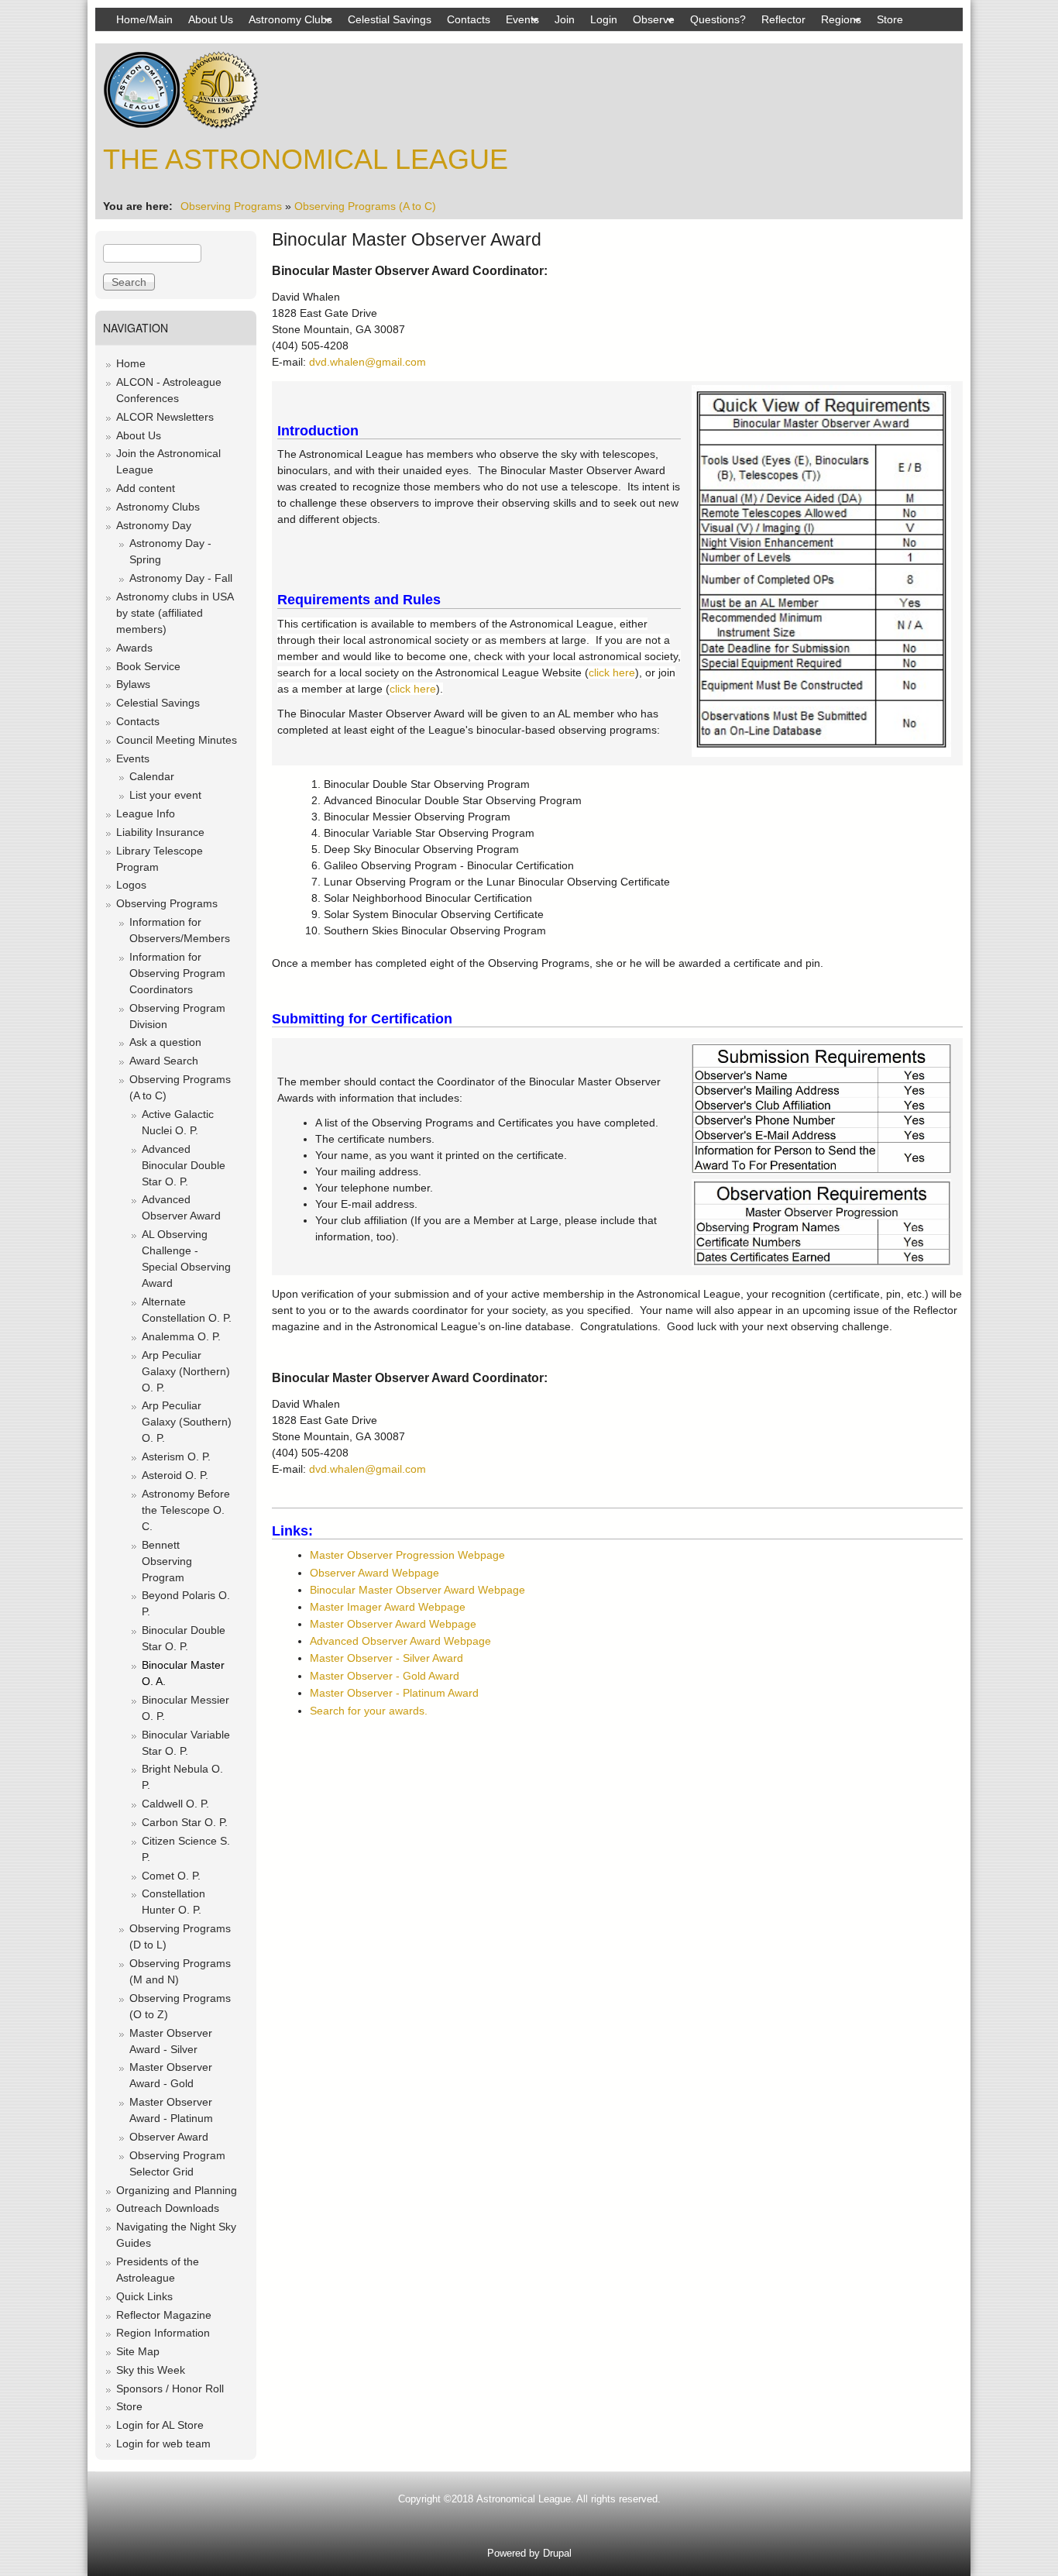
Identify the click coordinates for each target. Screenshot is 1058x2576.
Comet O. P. (171, 1876)
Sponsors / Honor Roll (170, 2389)
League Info (146, 813)
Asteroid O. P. (175, 1475)
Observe (650, 22)
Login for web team (163, 2444)
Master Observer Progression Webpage (407, 1555)
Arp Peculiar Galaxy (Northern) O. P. (186, 1371)
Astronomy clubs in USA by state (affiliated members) (175, 613)
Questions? (718, 19)
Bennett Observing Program (167, 1561)
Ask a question (165, 1042)
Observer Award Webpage (374, 1573)
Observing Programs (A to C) (365, 206)
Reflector (783, 19)
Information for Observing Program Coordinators (177, 973)
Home (131, 363)
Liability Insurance (160, 832)
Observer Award (169, 2137)
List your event (165, 795)
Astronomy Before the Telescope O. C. (186, 1510)
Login (604, 19)
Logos (131, 885)
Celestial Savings (390, 19)
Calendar (152, 776)
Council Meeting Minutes (177, 740)
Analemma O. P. (181, 1336)
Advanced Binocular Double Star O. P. (184, 1165)
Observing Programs (231, 206)
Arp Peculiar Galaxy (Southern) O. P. (187, 1422)
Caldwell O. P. (175, 1804)
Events (519, 22)
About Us (211, 19)
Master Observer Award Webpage (393, 1624)
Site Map (138, 2351)
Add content (146, 488)
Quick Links (144, 2296)
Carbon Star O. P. (185, 1822)
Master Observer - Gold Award (385, 1676)
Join (565, 19)
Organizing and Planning (177, 2190)
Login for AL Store (160, 2425)
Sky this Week (151, 2370)
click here (612, 672)
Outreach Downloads (168, 2208)
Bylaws (133, 684)
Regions (837, 22)
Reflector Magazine (164, 2315)
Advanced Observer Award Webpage (400, 1641)
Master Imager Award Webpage (388, 1607)
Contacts (469, 19)
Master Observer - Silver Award (386, 1658)
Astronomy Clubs (287, 22)
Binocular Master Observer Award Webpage (417, 1590)
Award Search (164, 1061)
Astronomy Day (154, 525)
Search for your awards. (369, 1711)
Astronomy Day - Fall (181, 578)
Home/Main (144, 19)
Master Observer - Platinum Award (394, 1693)
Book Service (148, 666)
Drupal (557, 2553)
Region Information (163, 2333)
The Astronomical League (306, 159)
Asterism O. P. (176, 1457)
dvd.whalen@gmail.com (368, 362)
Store (890, 19)
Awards (134, 648)
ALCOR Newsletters (165, 417)
